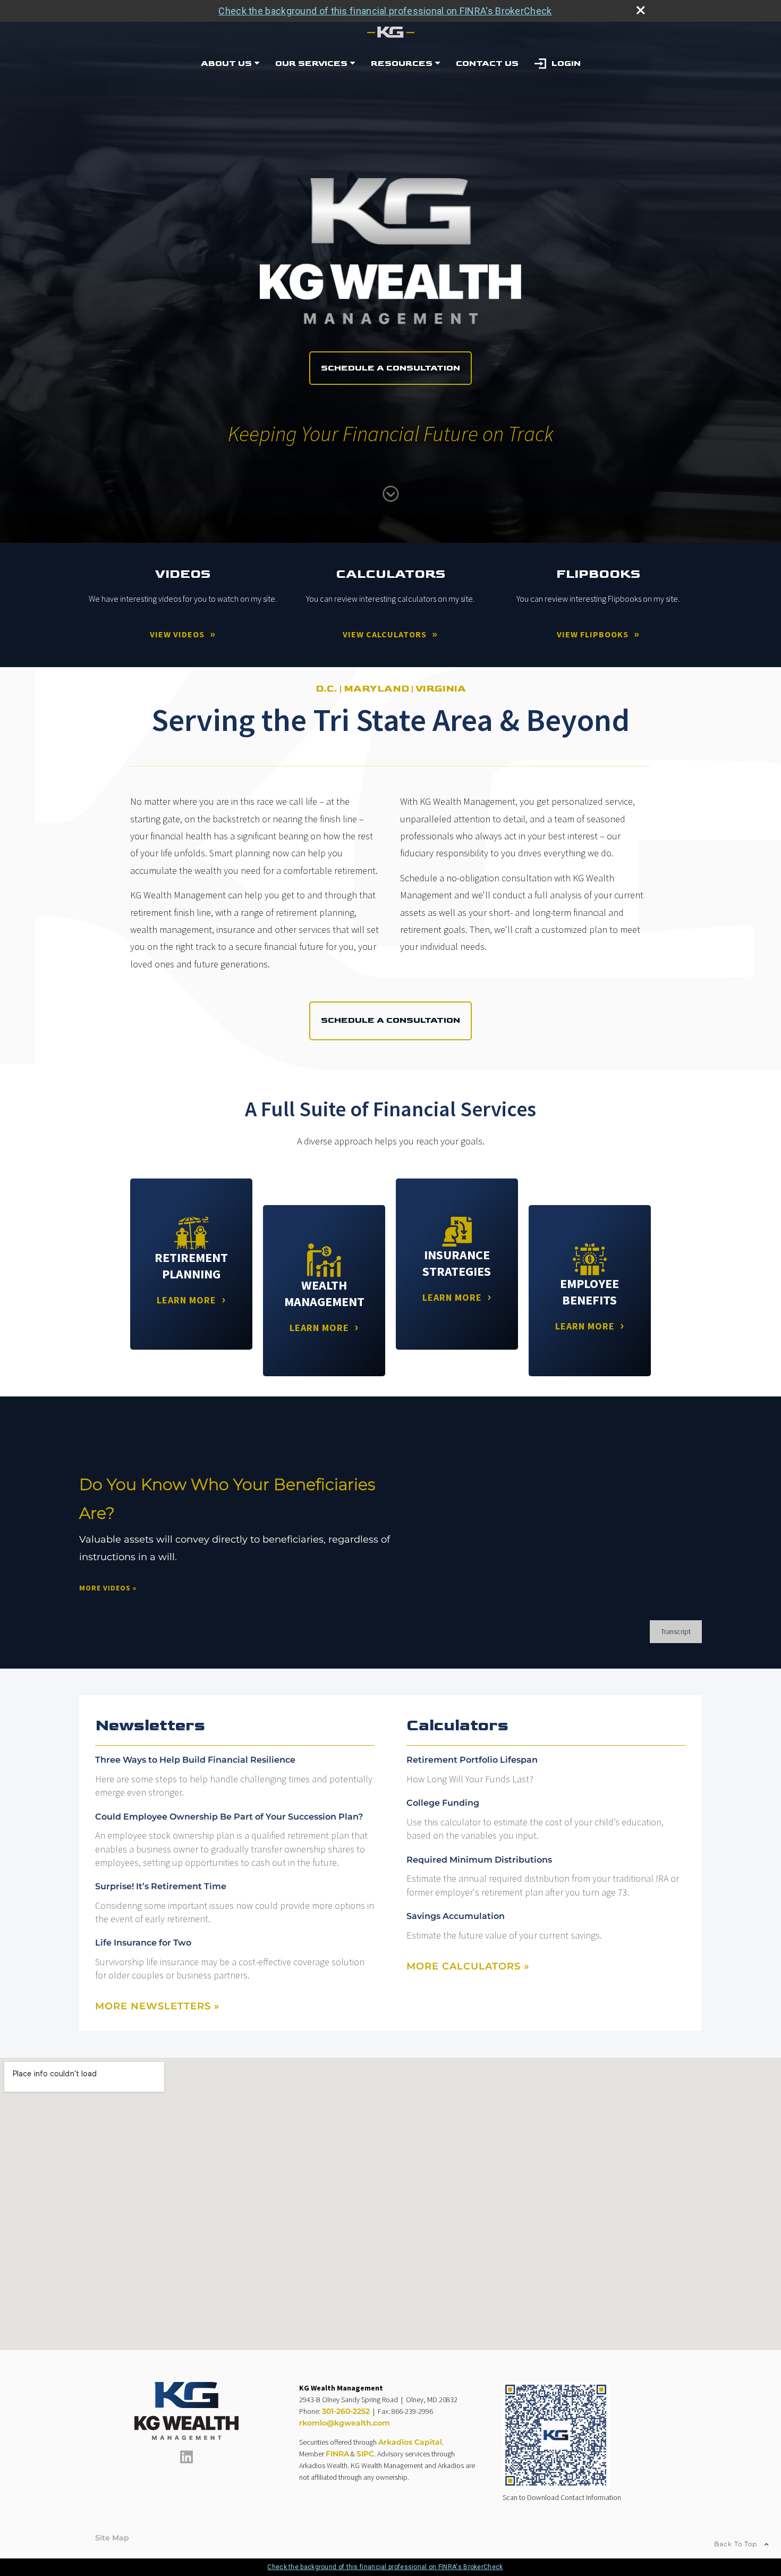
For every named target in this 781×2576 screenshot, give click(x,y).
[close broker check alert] (641, 10)
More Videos (108, 1588)
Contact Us (487, 64)
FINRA (337, 2454)
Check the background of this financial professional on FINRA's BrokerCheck (385, 11)
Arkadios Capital (410, 2442)
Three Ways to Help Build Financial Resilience (195, 1760)
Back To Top (737, 2544)
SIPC (365, 2454)
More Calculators (468, 1966)
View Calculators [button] (385, 634)
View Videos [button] (177, 634)
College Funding (443, 1803)
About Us (226, 64)
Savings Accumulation (456, 1916)
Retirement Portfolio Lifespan (472, 1760)
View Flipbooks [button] (593, 634)
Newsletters (150, 1725)
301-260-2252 (346, 2411)
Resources (402, 64)
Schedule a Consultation (390, 368)
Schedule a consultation (390, 1020)
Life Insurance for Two (143, 1943)
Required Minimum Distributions (479, 1860)
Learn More (186, 1300)
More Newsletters (158, 2006)
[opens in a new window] (186, 2461)
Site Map (112, 2538)
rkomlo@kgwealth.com (345, 2423)
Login (566, 64)
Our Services (311, 64)
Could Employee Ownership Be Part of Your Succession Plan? (229, 1817)
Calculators (457, 1725)
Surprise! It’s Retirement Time (161, 1886)
